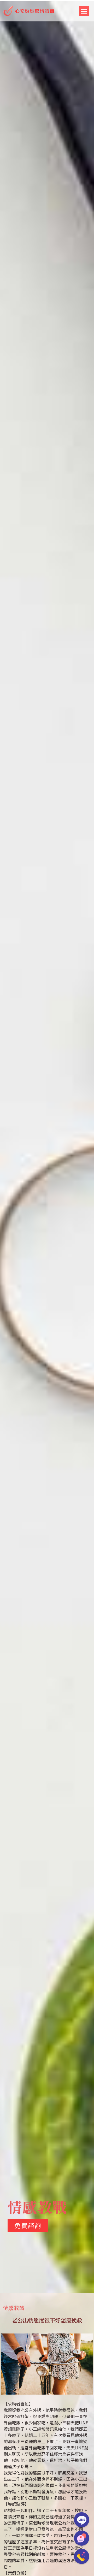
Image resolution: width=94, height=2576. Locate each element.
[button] (84, 11)
